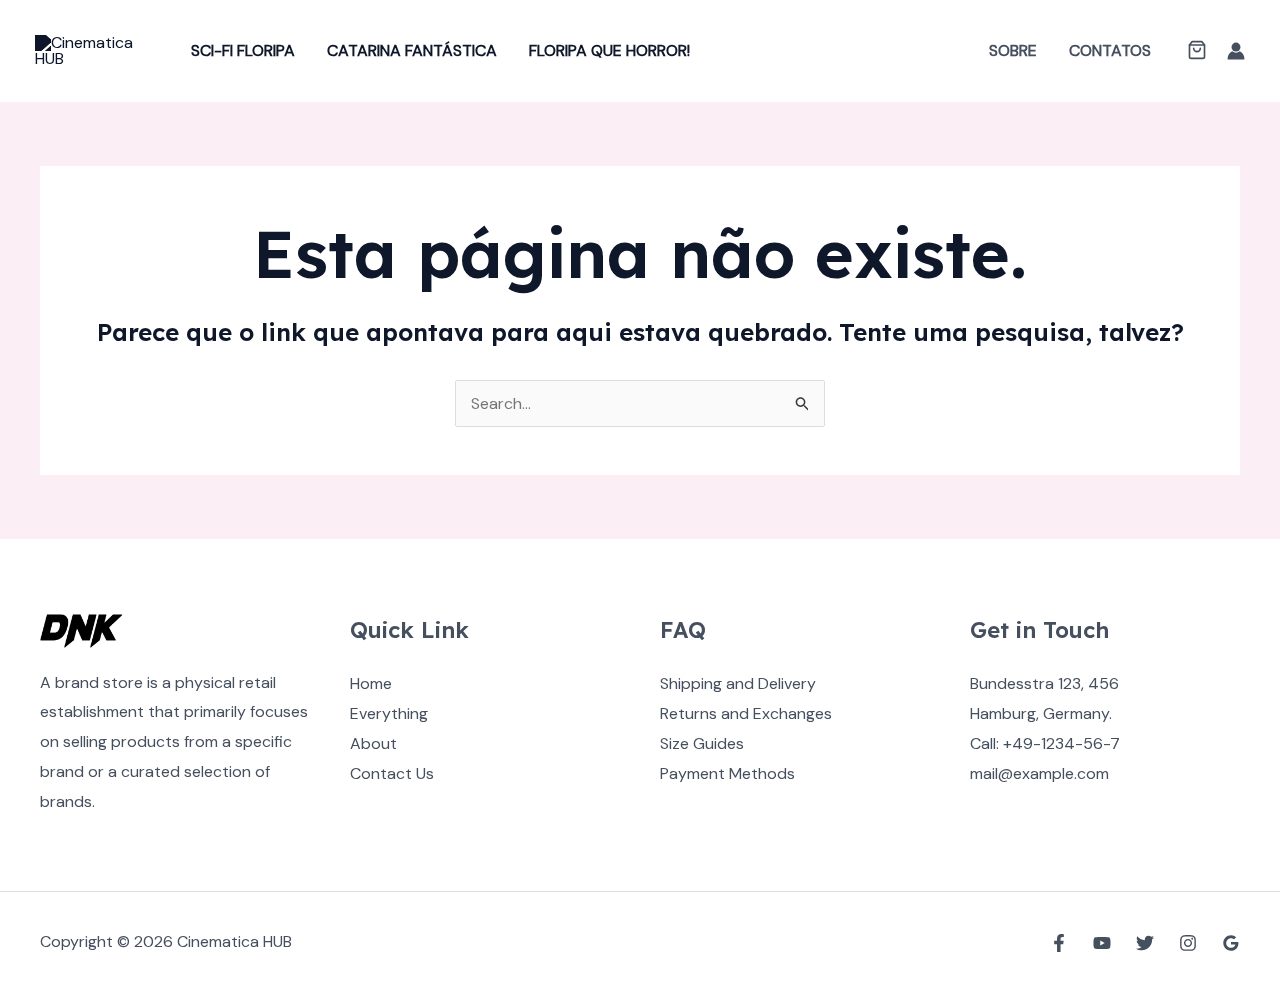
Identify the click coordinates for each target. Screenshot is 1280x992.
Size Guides (702, 743)
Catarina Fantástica (412, 50)
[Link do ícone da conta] (1236, 51)
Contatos (1110, 50)
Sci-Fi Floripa (243, 50)
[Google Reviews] (1231, 943)
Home (371, 683)
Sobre (1013, 50)
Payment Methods (727, 773)
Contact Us (392, 773)
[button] (1197, 52)
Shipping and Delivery (738, 683)
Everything (389, 713)
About (373, 743)
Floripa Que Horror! (609, 50)
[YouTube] (1102, 943)
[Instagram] (1188, 943)
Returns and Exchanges (746, 713)
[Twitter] (1145, 943)
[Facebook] (1059, 943)
